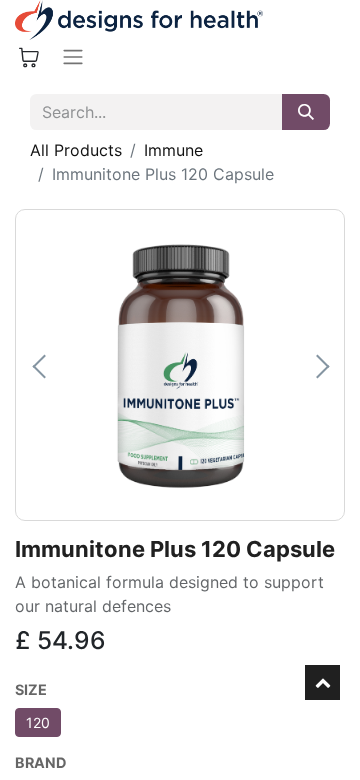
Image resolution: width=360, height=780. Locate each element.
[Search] (306, 112)
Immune (173, 150)
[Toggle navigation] (73, 57)
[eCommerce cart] (29, 57)
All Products (76, 150)
